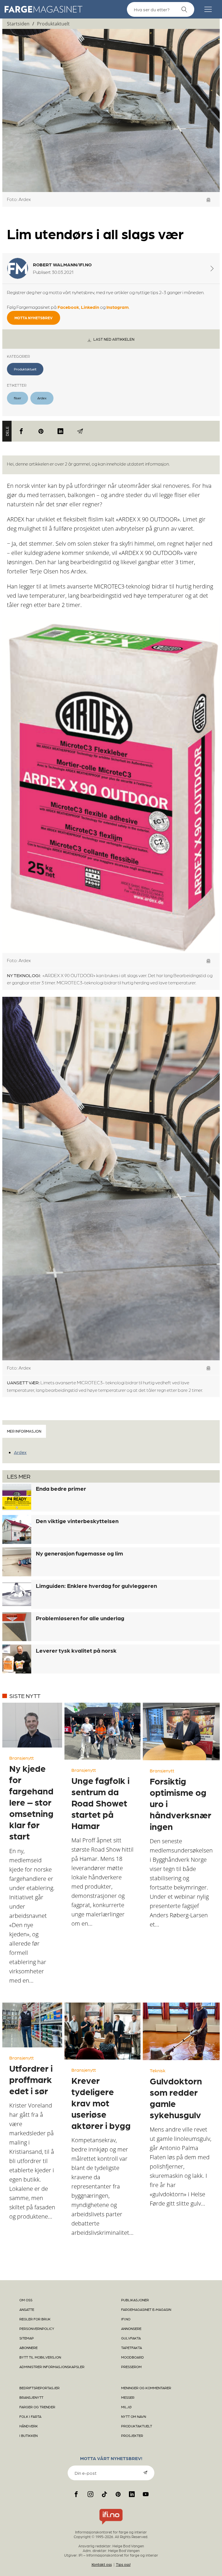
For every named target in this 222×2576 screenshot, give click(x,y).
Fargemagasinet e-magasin (146, 2309)
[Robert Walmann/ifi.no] (212, 268)
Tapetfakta (132, 2348)
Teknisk (158, 2070)
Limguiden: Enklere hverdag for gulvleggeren (96, 1586)
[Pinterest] (41, 431)
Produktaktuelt (53, 24)
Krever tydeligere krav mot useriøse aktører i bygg (101, 2103)
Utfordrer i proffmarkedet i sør (31, 2079)
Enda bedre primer (61, 1488)
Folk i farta (30, 2416)
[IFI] (111, 2525)
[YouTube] (146, 2494)
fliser (17, 398)
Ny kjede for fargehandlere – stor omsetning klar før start (31, 1802)
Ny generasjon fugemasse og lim (79, 1553)
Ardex (42, 398)
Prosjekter (132, 2435)
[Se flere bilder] (209, 200)
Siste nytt (25, 1696)
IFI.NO (126, 2319)
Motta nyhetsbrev (34, 318)
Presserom (131, 2367)
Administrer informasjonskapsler (52, 2367)
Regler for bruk (35, 2319)
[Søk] (184, 10)
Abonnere (28, 2348)
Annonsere (131, 2328)
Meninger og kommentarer (146, 2388)
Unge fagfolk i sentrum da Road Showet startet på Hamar (100, 1803)
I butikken (28, 2435)
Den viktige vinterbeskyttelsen (77, 1521)
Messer (128, 2397)
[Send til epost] (80, 431)
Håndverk (29, 2426)
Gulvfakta (131, 2338)
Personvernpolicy (37, 2328)
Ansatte (27, 2309)
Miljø (126, 2407)
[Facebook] (21, 431)
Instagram (118, 307)
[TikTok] (104, 2494)
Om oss (26, 2300)
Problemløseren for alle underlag (80, 1618)
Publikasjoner (135, 2300)
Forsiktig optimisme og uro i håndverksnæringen (181, 1803)
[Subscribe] (145, 2472)
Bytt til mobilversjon (40, 2357)
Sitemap (27, 2338)
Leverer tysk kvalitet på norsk (76, 1650)
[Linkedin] (60, 431)
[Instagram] (90, 2494)
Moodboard (133, 2357)
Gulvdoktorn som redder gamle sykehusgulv (176, 2098)
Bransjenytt (22, 1758)
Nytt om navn (134, 2416)
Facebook (68, 307)
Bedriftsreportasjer (39, 2388)
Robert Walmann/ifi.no (62, 264)
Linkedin (90, 307)
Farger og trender (37, 2407)
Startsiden (18, 24)
